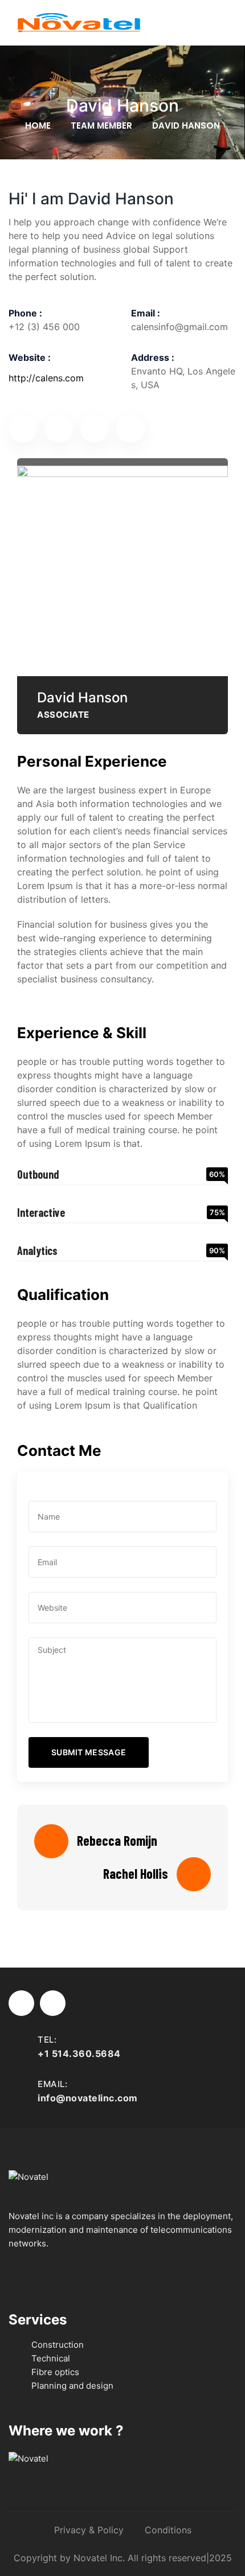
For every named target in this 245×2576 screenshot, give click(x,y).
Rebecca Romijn (117, 1841)
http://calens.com (46, 378)
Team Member (101, 125)
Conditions (168, 2530)
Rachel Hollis (136, 1874)
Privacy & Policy (89, 2530)
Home (38, 125)
